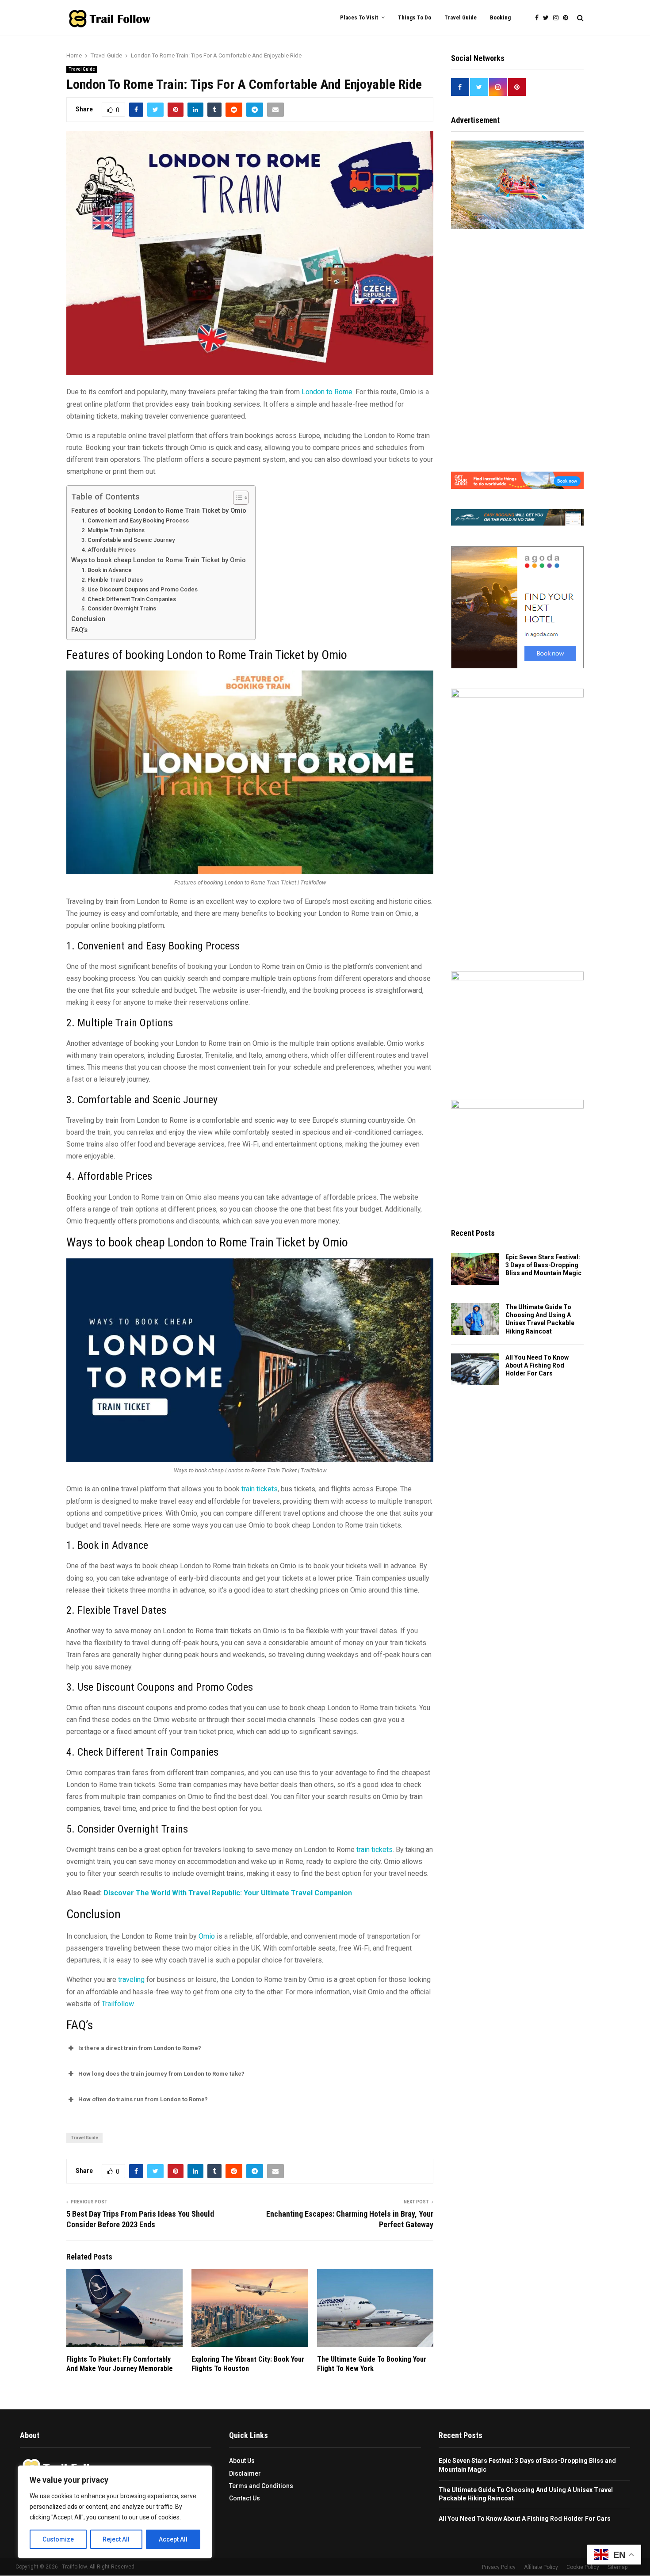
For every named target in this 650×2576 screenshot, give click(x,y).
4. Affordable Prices (109, 550)
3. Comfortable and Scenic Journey (128, 540)
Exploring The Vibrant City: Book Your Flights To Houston (248, 2364)
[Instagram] (558, 18)
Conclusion (88, 619)
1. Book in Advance (107, 570)
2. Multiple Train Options (113, 530)
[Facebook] (539, 18)
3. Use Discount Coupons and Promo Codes (140, 589)
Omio (207, 1936)
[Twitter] (548, 18)
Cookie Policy (583, 2568)
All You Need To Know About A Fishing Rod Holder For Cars (537, 1365)
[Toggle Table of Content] (236, 498)
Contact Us (245, 2498)
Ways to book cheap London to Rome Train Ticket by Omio (159, 560)
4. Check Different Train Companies (129, 599)
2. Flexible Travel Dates (112, 580)
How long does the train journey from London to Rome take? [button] (161, 2074)
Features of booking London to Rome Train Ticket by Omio (159, 511)
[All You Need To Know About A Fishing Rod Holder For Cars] (475, 1369)
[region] (115, 2512)
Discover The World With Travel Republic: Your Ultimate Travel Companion (228, 1893)
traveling (131, 1980)
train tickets (260, 1489)
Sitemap (617, 2568)
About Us (242, 2461)
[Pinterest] (568, 18)
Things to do (415, 17)
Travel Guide (461, 17)
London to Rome (327, 392)
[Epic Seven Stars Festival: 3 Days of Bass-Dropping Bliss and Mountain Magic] (475, 1269)
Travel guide (84, 2138)
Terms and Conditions (261, 2486)
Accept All (173, 2539)
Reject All (116, 2539)
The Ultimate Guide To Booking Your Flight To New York (372, 2364)
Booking (500, 17)
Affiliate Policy (541, 2568)
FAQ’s (79, 630)
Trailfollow (118, 2004)
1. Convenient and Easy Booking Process (135, 520)
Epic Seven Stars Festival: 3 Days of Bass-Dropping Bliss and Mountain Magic (543, 1265)
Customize (58, 2539)
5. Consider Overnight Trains (119, 608)
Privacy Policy (499, 2568)
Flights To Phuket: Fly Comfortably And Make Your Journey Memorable (120, 2364)
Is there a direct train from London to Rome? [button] (140, 2048)
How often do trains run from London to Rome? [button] (143, 2099)
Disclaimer (245, 2473)
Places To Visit (359, 17)
